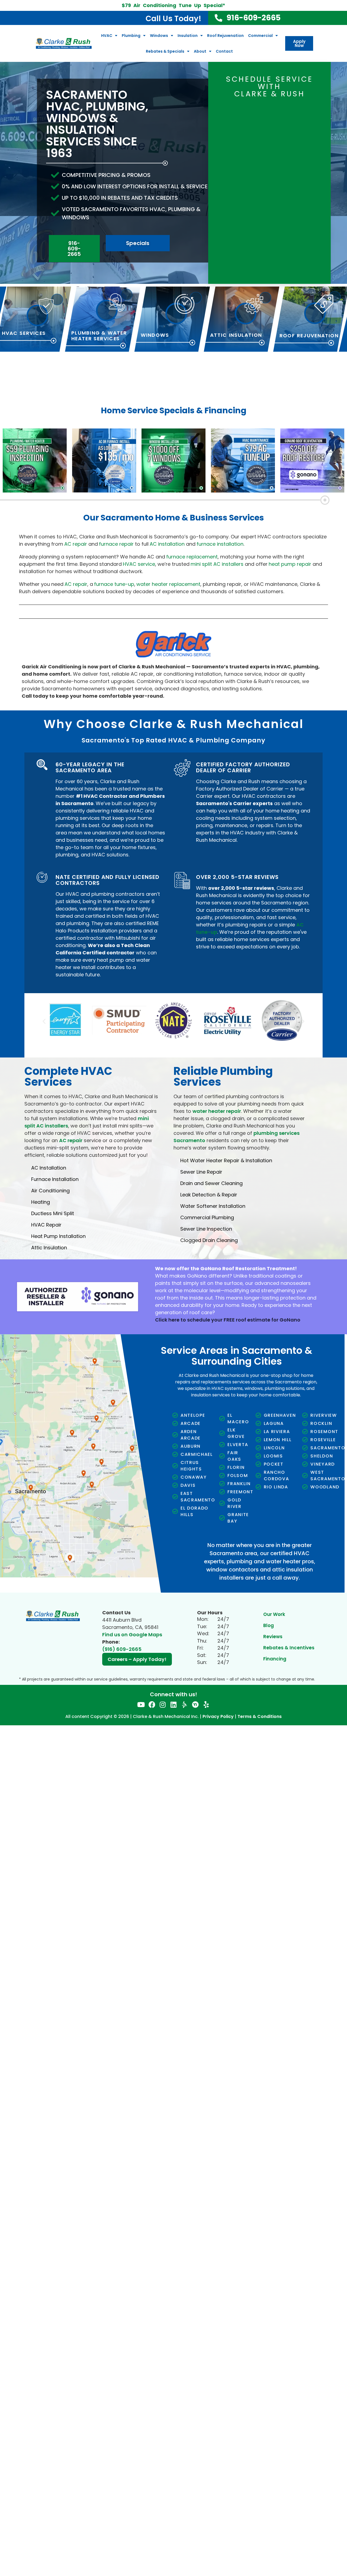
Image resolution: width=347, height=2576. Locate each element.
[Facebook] (152, 1700)
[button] (44, 1019)
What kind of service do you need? (242, 153)
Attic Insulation (236, 335)
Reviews (273, 1632)
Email (229, 126)
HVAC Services (24, 333)
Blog (269, 1621)
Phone (279, 126)
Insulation (188, 36)
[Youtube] (141, 1700)
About (200, 51)
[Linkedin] (174, 1700)
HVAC (107, 36)
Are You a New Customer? (286, 153)
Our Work (274, 1610)
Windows (159, 36)
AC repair (71, 1136)
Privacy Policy (218, 1712)
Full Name (233, 106)
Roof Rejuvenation (225, 36)
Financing (275, 1654)
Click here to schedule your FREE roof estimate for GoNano (228, 1315)
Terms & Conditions (260, 1712)
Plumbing (131, 36)
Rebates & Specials (165, 51)
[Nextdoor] (195, 1700)
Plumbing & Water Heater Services (99, 336)
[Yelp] (206, 1700)
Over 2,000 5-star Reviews (237, 877)
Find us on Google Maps (132, 1630)
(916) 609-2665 (122, 1645)
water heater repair (217, 1107)
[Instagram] (163, 1700)
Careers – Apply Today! (137, 1655)
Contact (224, 51)
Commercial (260, 36)
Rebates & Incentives (289, 1643)
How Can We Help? (242, 179)
